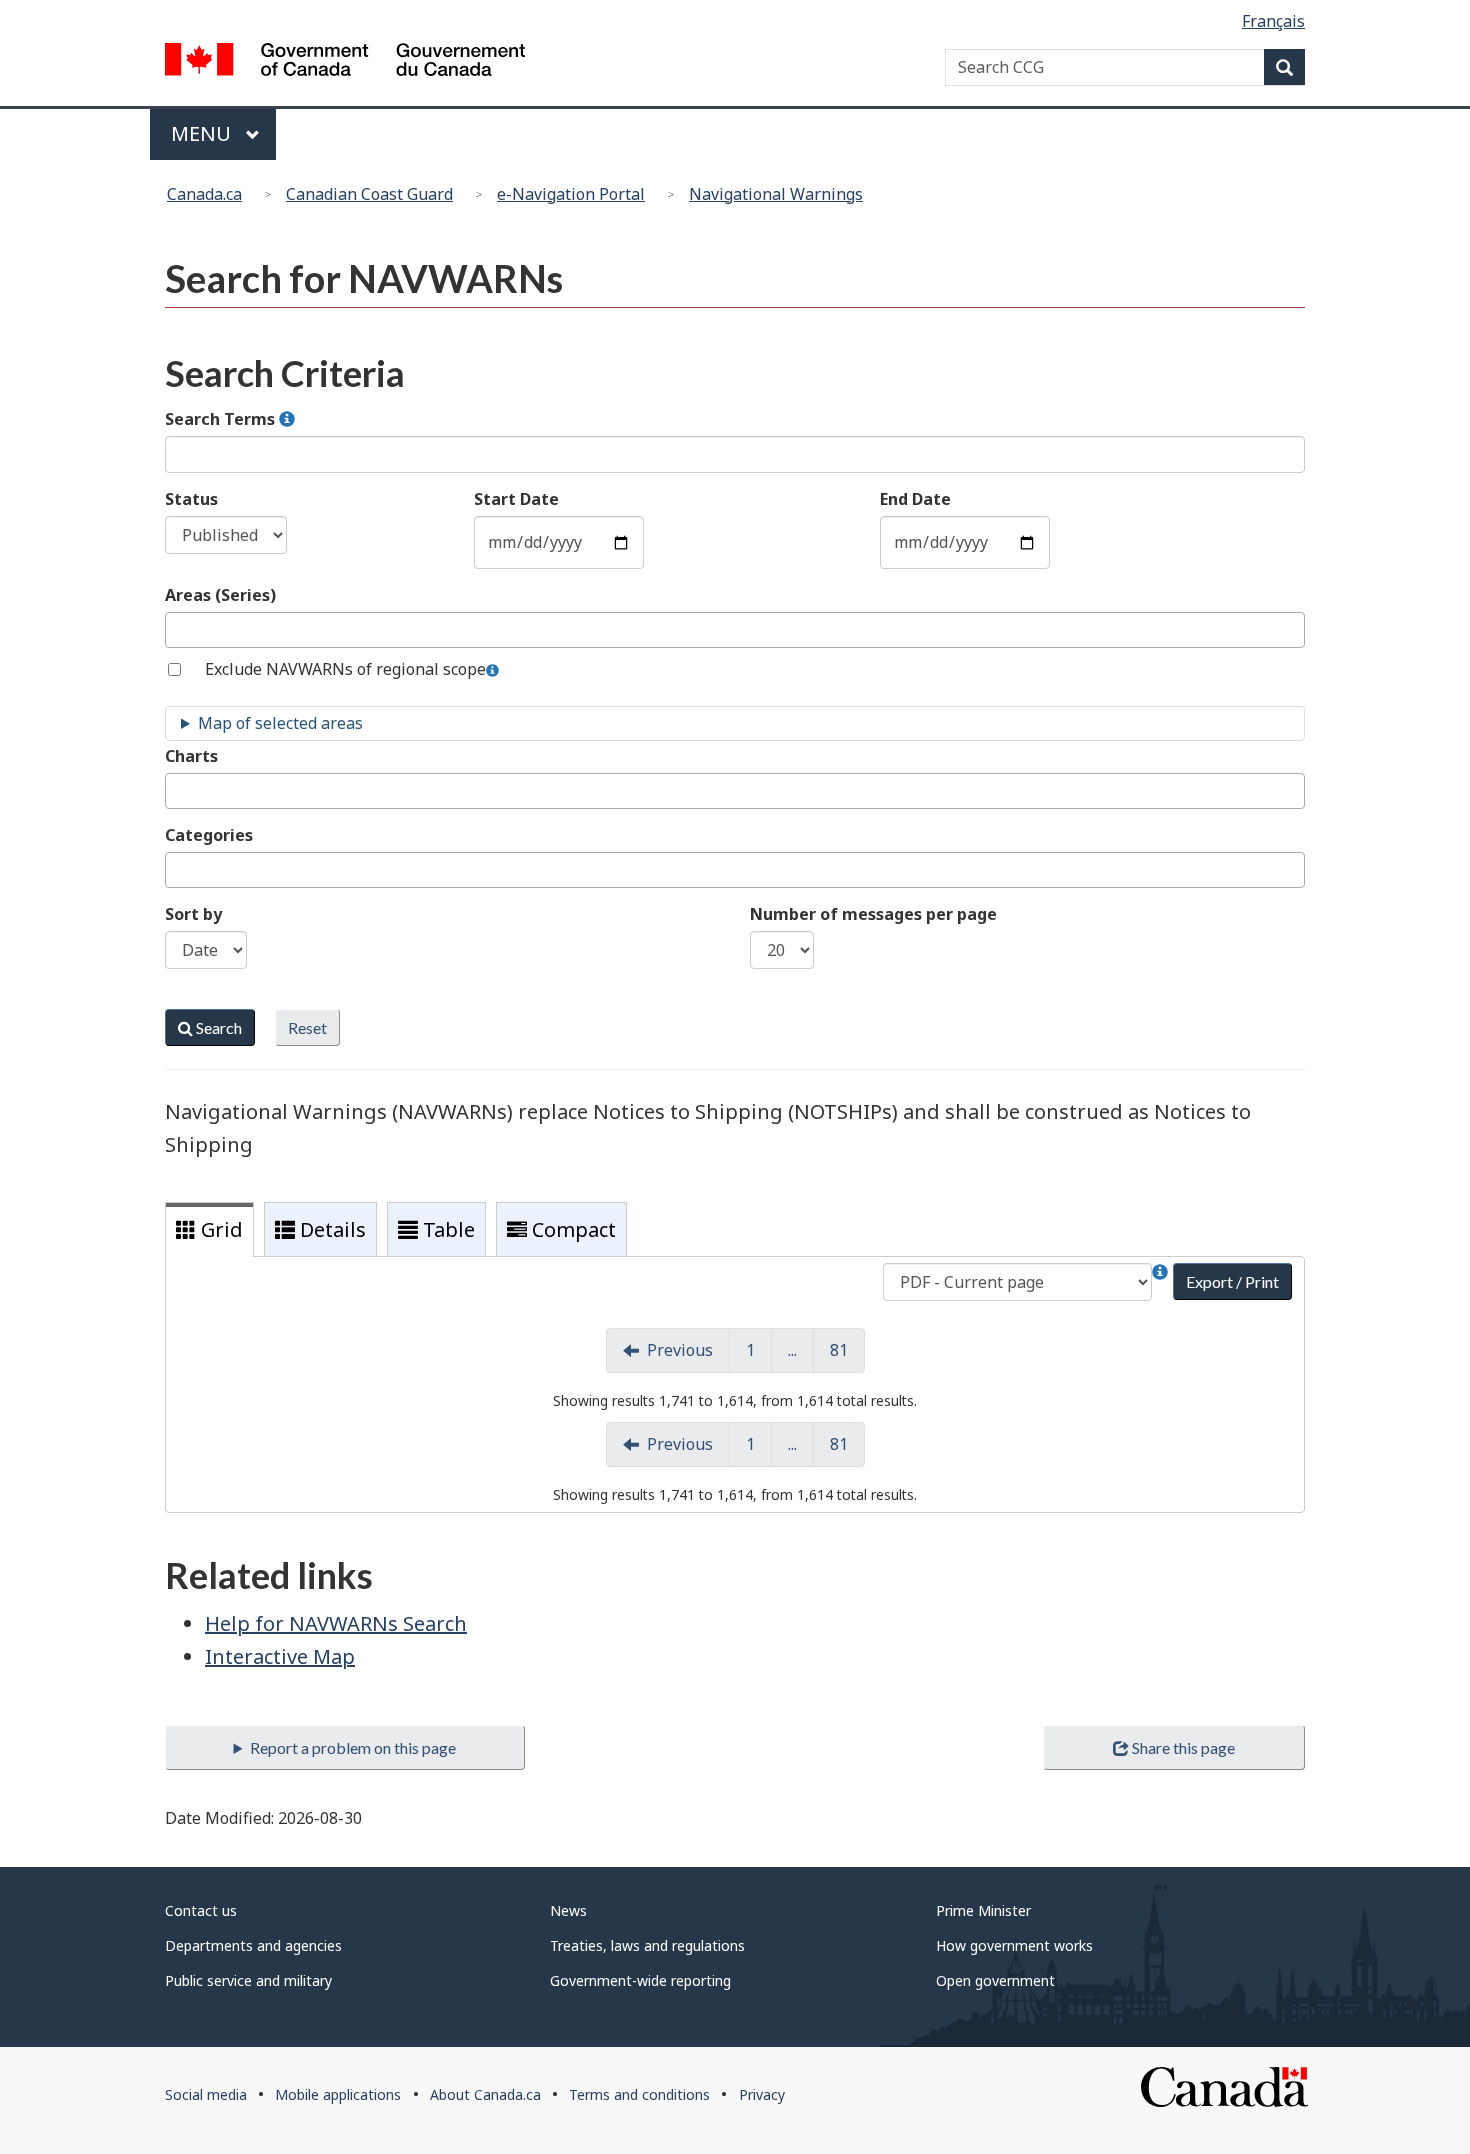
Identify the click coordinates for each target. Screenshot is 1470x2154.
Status (191, 499)
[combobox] (735, 630)
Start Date (516, 499)
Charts (191, 756)
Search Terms (222, 419)
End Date (915, 499)
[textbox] (177, 629)
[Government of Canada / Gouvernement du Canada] (345, 62)
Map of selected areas (280, 723)
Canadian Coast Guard (369, 194)
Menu (203, 133)
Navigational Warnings (776, 194)
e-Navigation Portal (571, 194)
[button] (287, 420)
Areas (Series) (220, 595)
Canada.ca (204, 194)
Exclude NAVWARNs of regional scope (345, 669)
